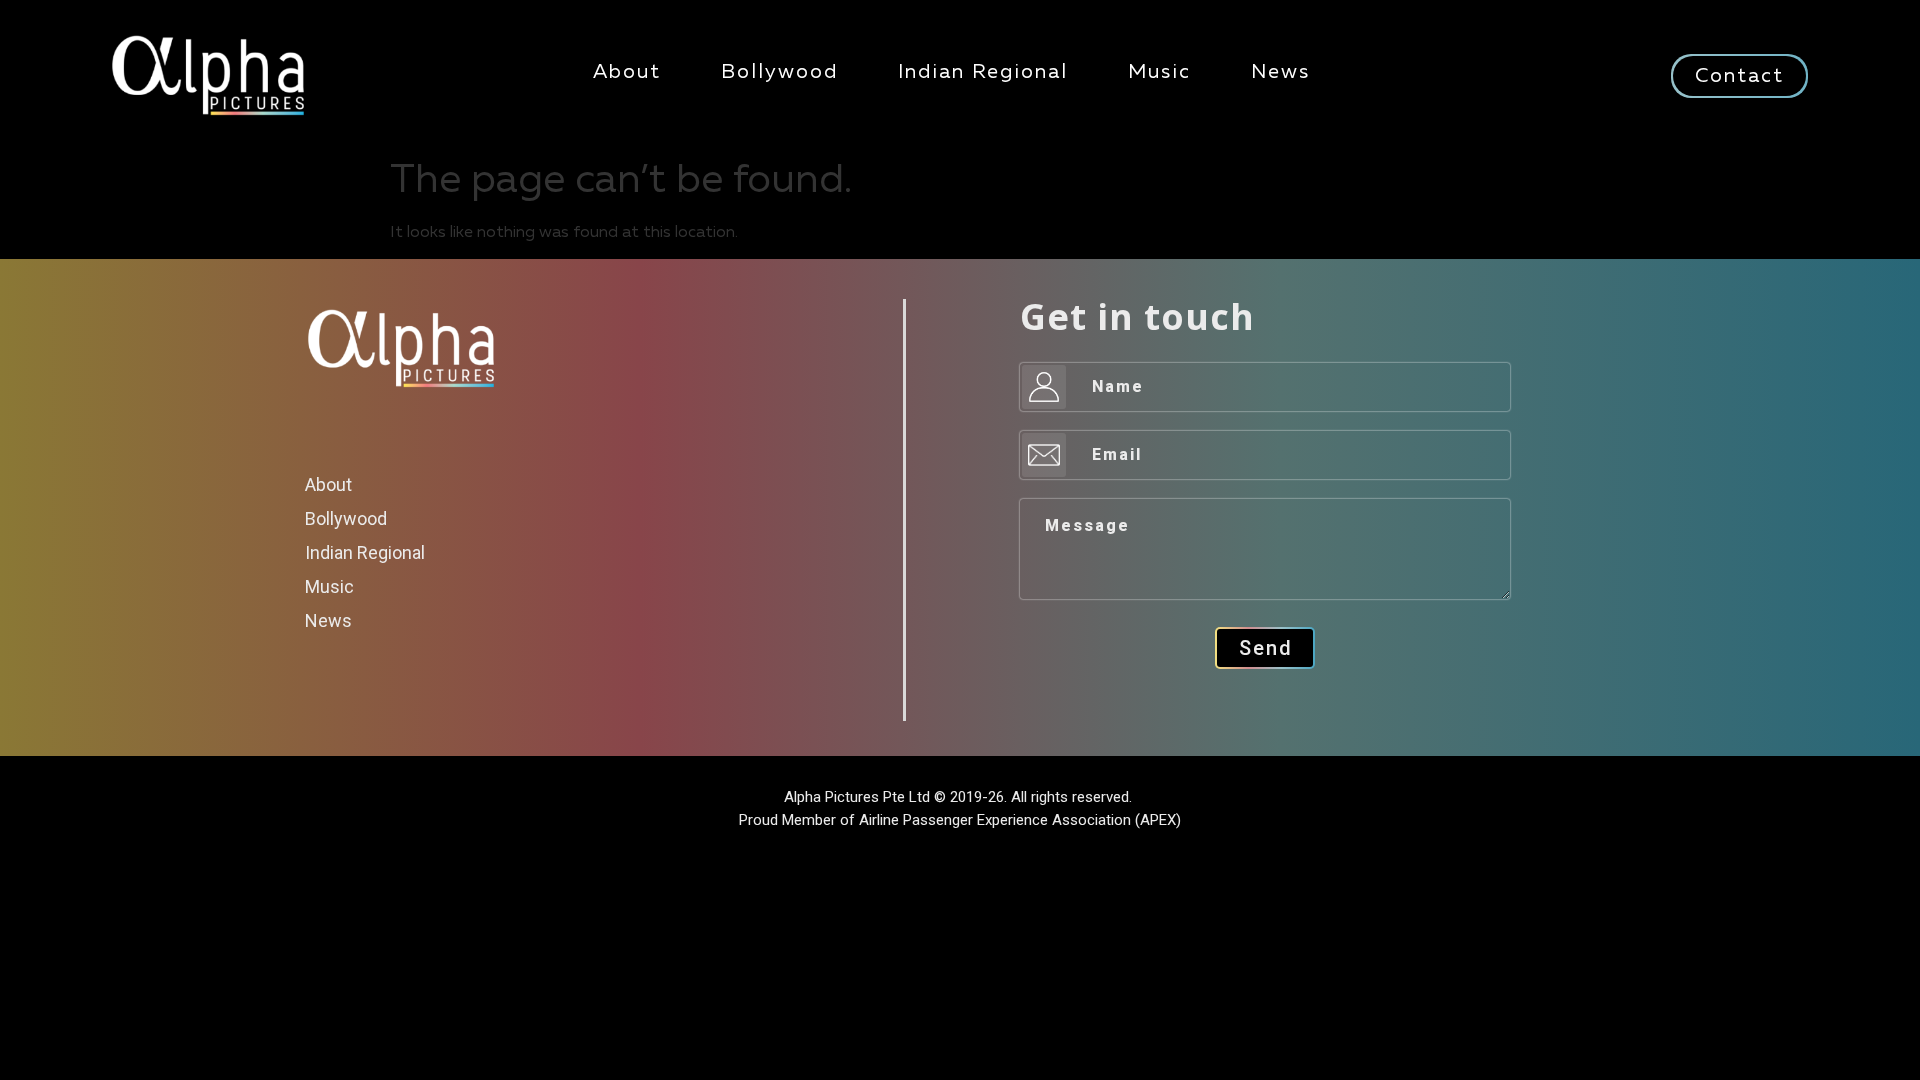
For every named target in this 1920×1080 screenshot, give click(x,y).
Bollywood (779, 72)
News (1280, 72)
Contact (1739, 76)
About (627, 72)
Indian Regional (983, 72)
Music (1159, 72)
